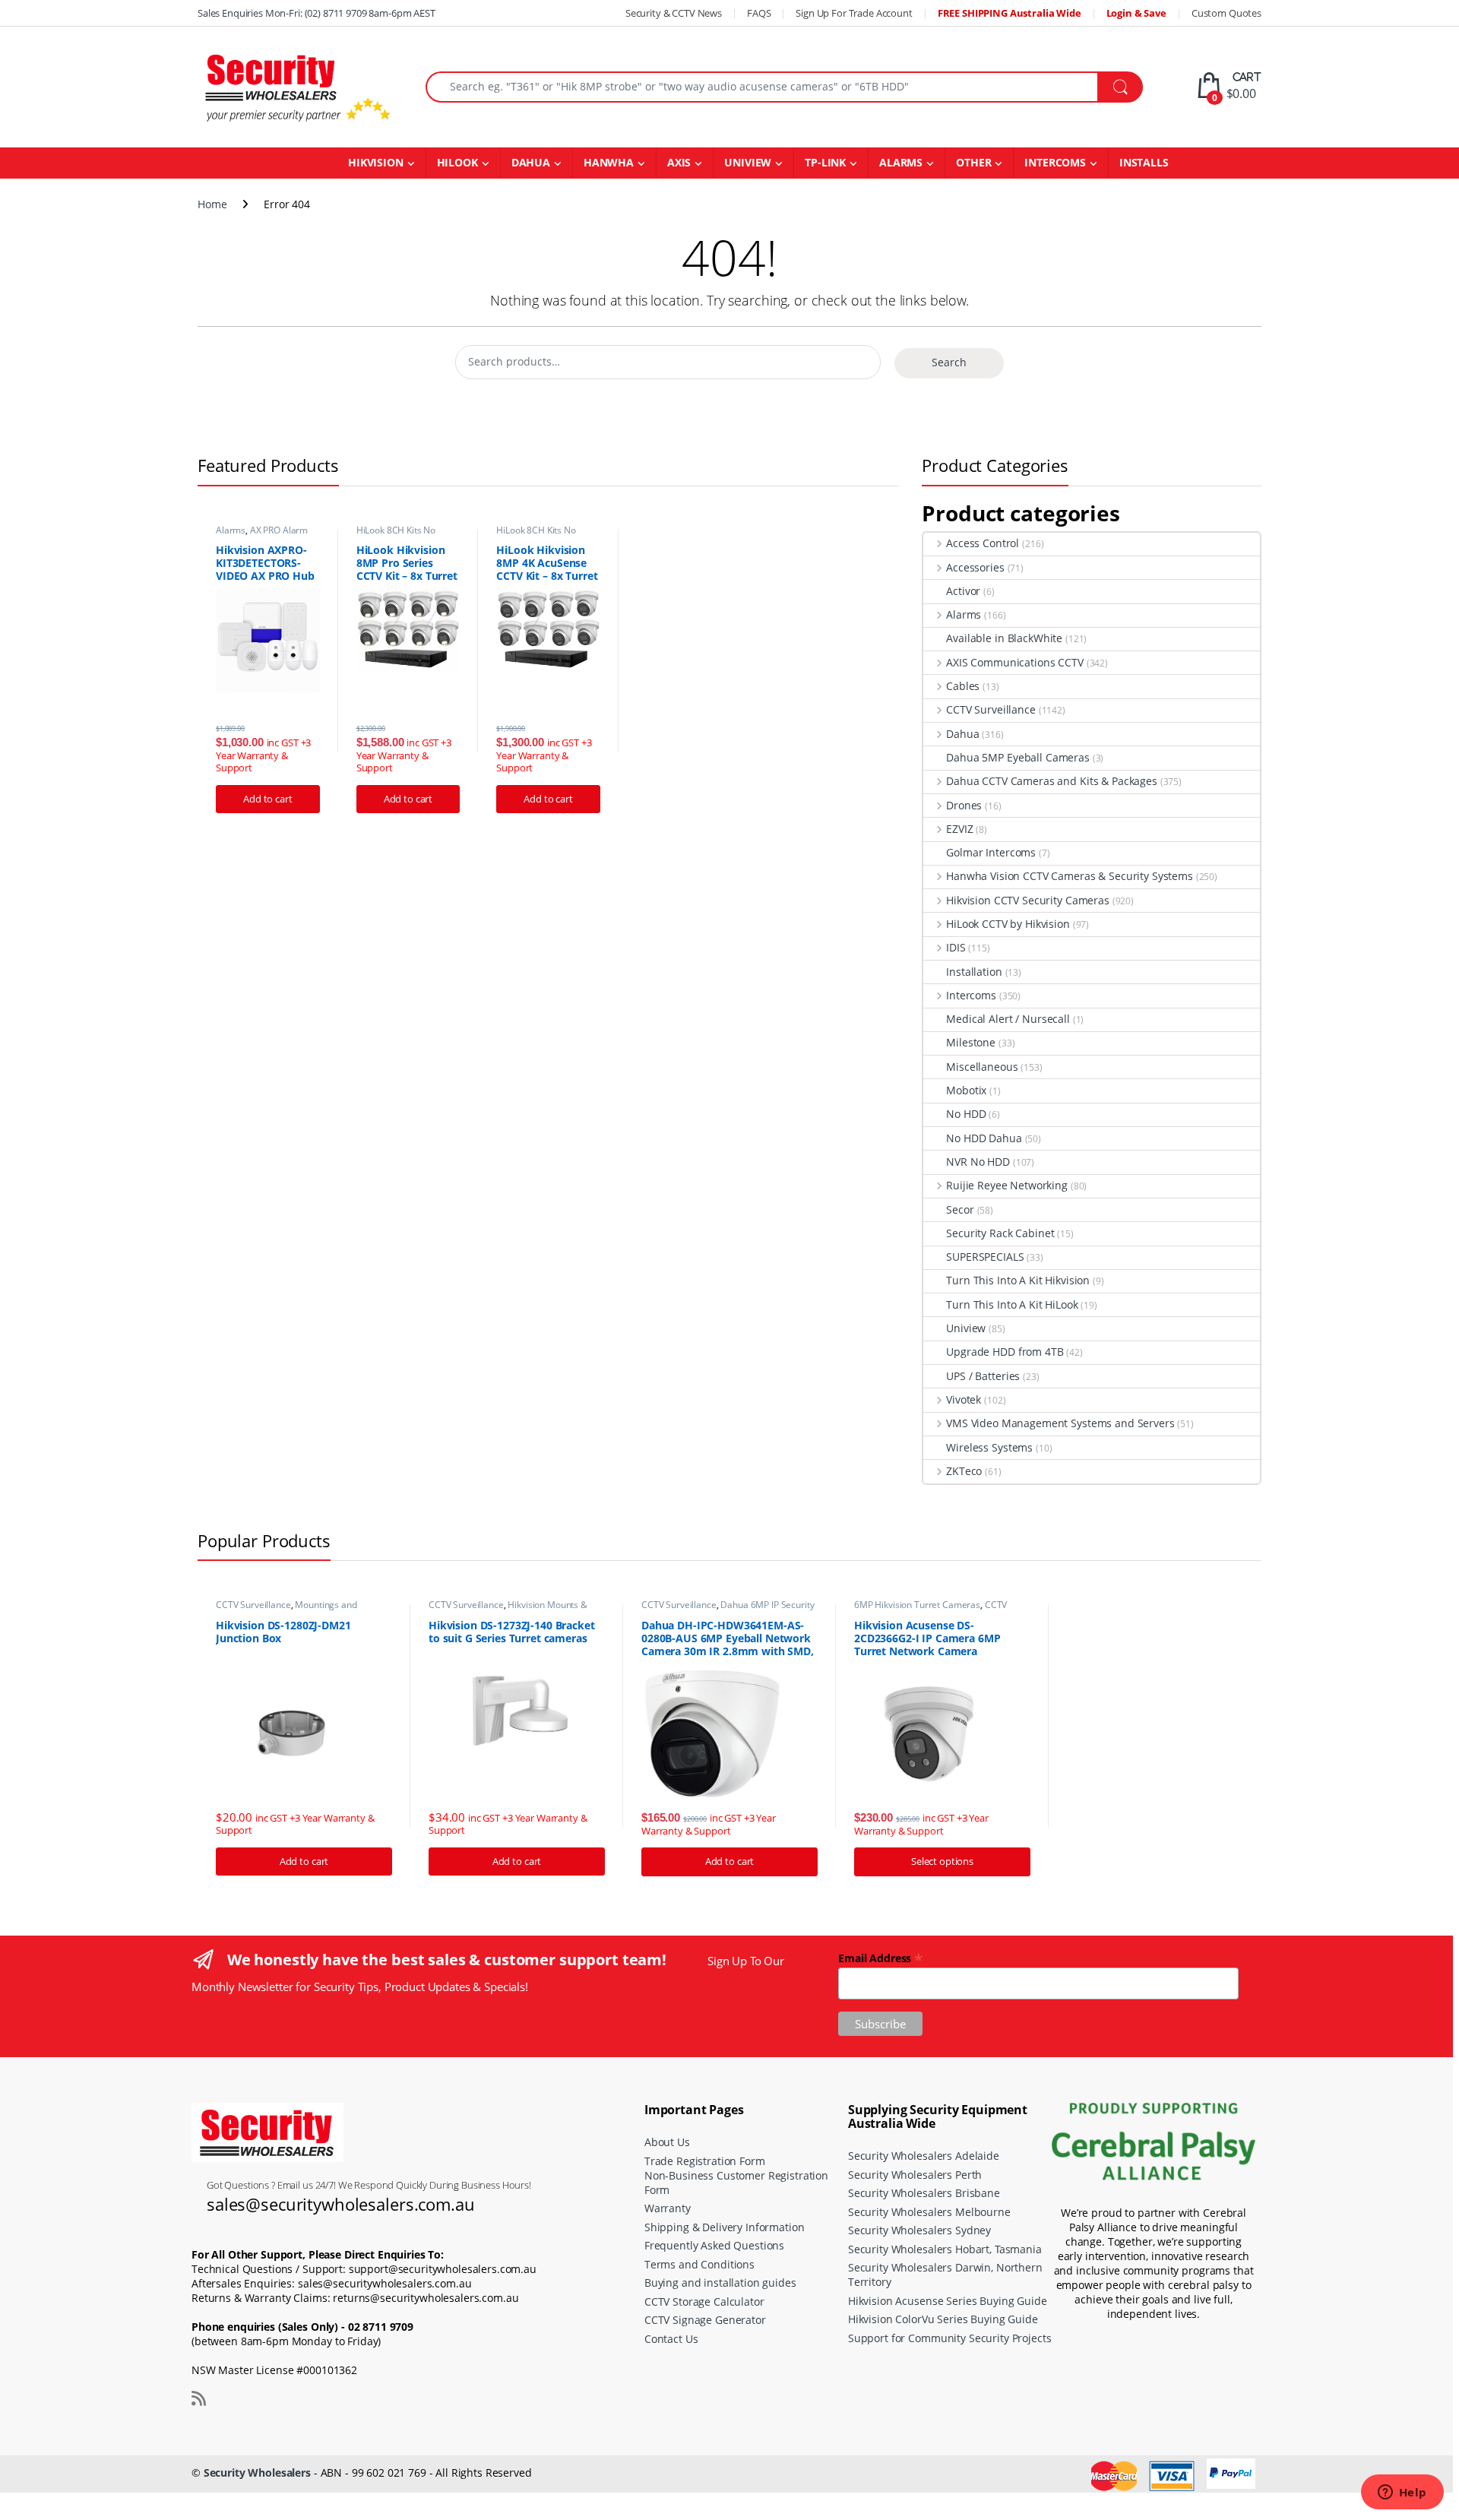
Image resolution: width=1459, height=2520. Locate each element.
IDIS (956, 947)
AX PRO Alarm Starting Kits (262, 535)
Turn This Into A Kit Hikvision (1018, 1280)
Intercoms (971, 995)
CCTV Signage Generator (705, 2320)
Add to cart (267, 799)
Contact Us (671, 2339)
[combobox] (762, 87)
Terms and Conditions (699, 2264)
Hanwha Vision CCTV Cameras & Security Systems (1070, 876)
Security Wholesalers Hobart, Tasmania (945, 2249)
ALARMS (901, 162)
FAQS (759, 13)
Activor (963, 591)
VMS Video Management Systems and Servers (1060, 1423)
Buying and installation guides (720, 2283)
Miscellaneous (982, 1067)
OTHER (973, 162)
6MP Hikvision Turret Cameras (917, 1605)
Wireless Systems (989, 1447)
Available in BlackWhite (1004, 638)
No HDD (966, 1114)
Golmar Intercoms (991, 852)
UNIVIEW (748, 162)
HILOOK (457, 162)
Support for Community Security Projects (950, 2338)
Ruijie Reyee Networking (1007, 1185)
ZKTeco (964, 1471)
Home (212, 204)
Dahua (962, 734)
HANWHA (609, 162)
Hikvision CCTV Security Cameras (1028, 900)
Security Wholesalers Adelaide (924, 2156)
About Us (667, 2142)
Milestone (971, 1042)
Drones (964, 805)
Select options (942, 1861)
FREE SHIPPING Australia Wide (1010, 13)
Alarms (231, 530)
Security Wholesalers (257, 2473)
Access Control (983, 543)
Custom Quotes (1226, 13)
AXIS (679, 162)
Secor (960, 1209)
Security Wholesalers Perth (915, 2175)
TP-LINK (825, 162)
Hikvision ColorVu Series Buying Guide (943, 2319)
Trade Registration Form (705, 2161)
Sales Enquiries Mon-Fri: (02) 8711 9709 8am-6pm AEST (316, 13)
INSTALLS (1144, 162)
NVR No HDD (978, 1162)
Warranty (668, 2208)
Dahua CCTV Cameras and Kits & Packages (1052, 781)
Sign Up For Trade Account (854, 13)
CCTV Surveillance (991, 709)
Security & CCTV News (674, 13)
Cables (963, 686)
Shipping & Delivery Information (725, 2227)
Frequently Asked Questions (714, 2245)
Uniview (966, 1328)
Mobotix (966, 1090)
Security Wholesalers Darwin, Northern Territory (945, 2275)
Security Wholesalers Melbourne (929, 2212)
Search (949, 362)
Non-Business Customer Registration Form (736, 2183)
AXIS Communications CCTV (1014, 662)
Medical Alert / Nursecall (1008, 1019)
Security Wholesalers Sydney (919, 2230)
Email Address (881, 1957)
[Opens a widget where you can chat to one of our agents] (1402, 2493)
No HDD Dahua (984, 1138)
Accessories (975, 567)
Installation (974, 972)
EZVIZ (959, 829)
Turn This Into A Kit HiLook (1012, 1304)
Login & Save (1136, 13)
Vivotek (964, 1399)
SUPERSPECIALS (985, 1257)
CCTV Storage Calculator (704, 2302)
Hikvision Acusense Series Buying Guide (948, 2301)
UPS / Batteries (983, 1376)
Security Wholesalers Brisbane (924, 2193)
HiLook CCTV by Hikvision (1008, 924)
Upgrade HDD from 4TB (1005, 1352)
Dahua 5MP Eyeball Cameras (1018, 757)
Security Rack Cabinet (1000, 1233)
